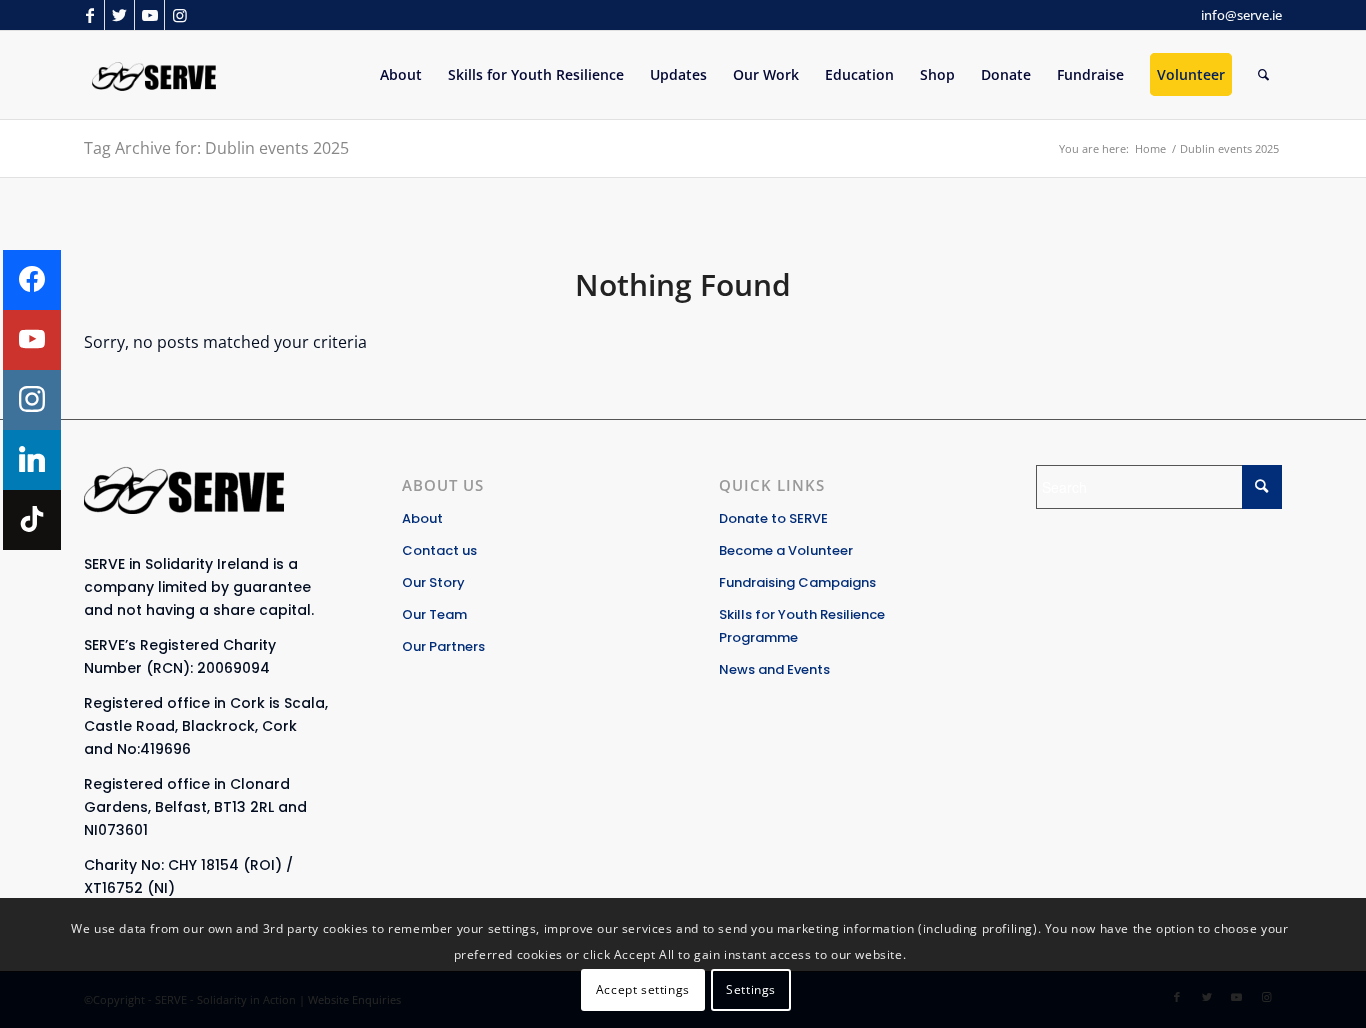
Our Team (434, 614)
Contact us (439, 550)
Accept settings (643, 988)
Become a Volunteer (786, 550)
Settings (751, 988)
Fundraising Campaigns (797, 582)
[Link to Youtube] (149, 15)
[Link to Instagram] (180, 15)
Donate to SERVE (773, 518)
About (422, 518)
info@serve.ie (1241, 15)
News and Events (774, 669)
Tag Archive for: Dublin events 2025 (216, 148)
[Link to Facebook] (89, 15)
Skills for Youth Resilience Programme (802, 626)
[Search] (1263, 75)
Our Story (433, 582)
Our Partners (443, 646)
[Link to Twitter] (119, 15)
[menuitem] (401, 75)
